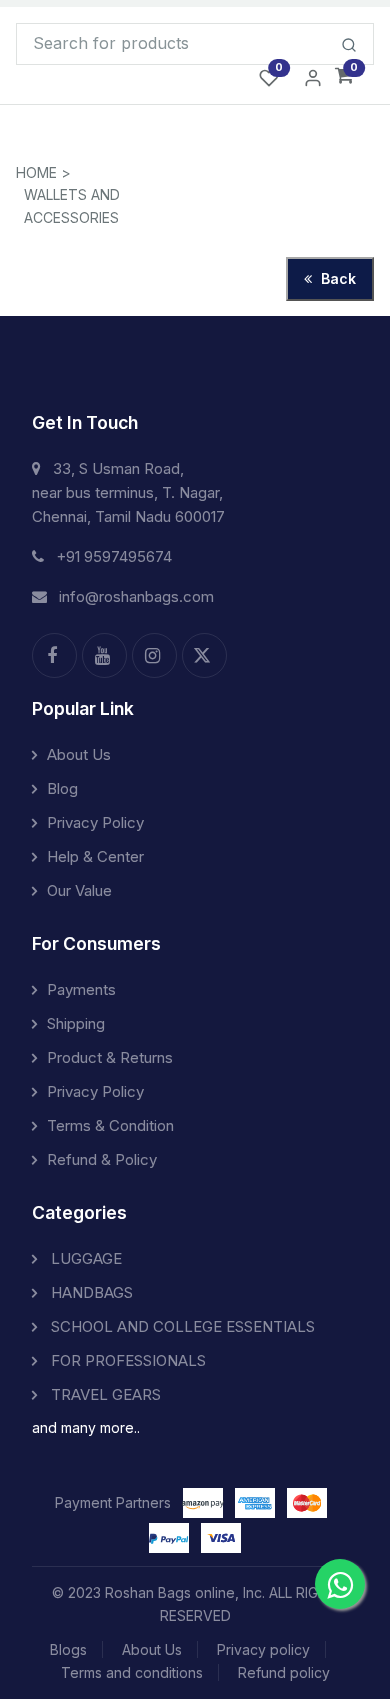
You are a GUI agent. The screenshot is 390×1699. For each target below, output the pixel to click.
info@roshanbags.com (136, 596)
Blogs (68, 1649)
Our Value (79, 890)
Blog (62, 788)
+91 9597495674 (114, 556)
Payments (81, 989)
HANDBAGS (90, 1292)
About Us (79, 754)
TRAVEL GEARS (104, 1394)
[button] (344, 76)
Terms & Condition (110, 1125)
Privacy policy (263, 1649)
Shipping (76, 1023)
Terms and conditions (132, 1672)
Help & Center (95, 856)
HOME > (43, 172)
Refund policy (284, 1672)
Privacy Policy (95, 822)
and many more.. (86, 1427)
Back (336, 278)
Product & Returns (110, 1057)
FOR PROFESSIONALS (126, 1360)
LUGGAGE (84, 1258)
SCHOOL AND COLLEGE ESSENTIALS (181, 1326)
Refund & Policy (102, 1159)
